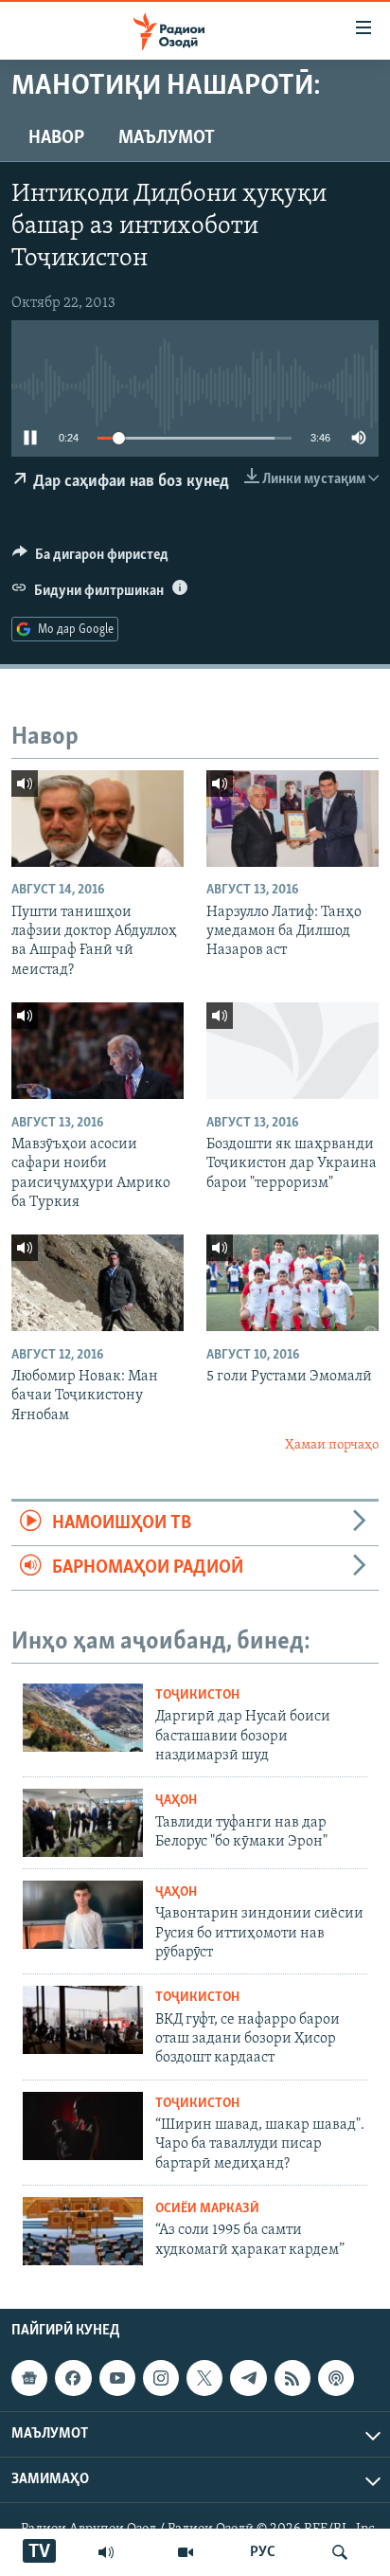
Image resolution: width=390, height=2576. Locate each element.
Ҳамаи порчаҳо (332, 1445)
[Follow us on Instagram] (161, 2378)
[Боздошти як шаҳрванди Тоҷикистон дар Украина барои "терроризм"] (292, 1051)
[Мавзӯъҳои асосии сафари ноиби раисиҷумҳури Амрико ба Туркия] (97, 1051)
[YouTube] (186, 2552)
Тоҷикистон (197, 1695)
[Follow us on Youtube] (117, 2378)
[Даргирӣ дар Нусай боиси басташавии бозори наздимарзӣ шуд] (83, 1718)
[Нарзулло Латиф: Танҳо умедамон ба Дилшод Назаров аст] (292, 819)
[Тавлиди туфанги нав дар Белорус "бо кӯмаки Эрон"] (83, 1823)
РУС (263, 2552)
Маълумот (167, 138)
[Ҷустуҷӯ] (340, 2552)
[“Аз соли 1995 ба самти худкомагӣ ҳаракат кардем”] (83, 2231)
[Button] (90, 559)
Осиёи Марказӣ (207, 2209)
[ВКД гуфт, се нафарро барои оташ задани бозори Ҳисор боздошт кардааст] (83, 2020)
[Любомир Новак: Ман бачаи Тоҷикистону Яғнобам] (97, 1283)
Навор (56, 138)
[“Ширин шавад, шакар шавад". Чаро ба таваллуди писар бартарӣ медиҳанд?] (83, 2126)
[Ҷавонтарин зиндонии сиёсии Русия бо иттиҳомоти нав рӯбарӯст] (83, 1915)
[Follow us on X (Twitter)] (204, 2378)
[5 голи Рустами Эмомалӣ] (292, 1283)
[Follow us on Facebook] (73, 2378)
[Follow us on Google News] (29, 2378)
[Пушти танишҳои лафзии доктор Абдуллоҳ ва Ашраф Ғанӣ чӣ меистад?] (97, 819)
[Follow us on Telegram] (248, 2378)
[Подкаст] (336, 2378)
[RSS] (292, 2378)
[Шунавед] (106, 2552)
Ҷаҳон (176, 1801)
